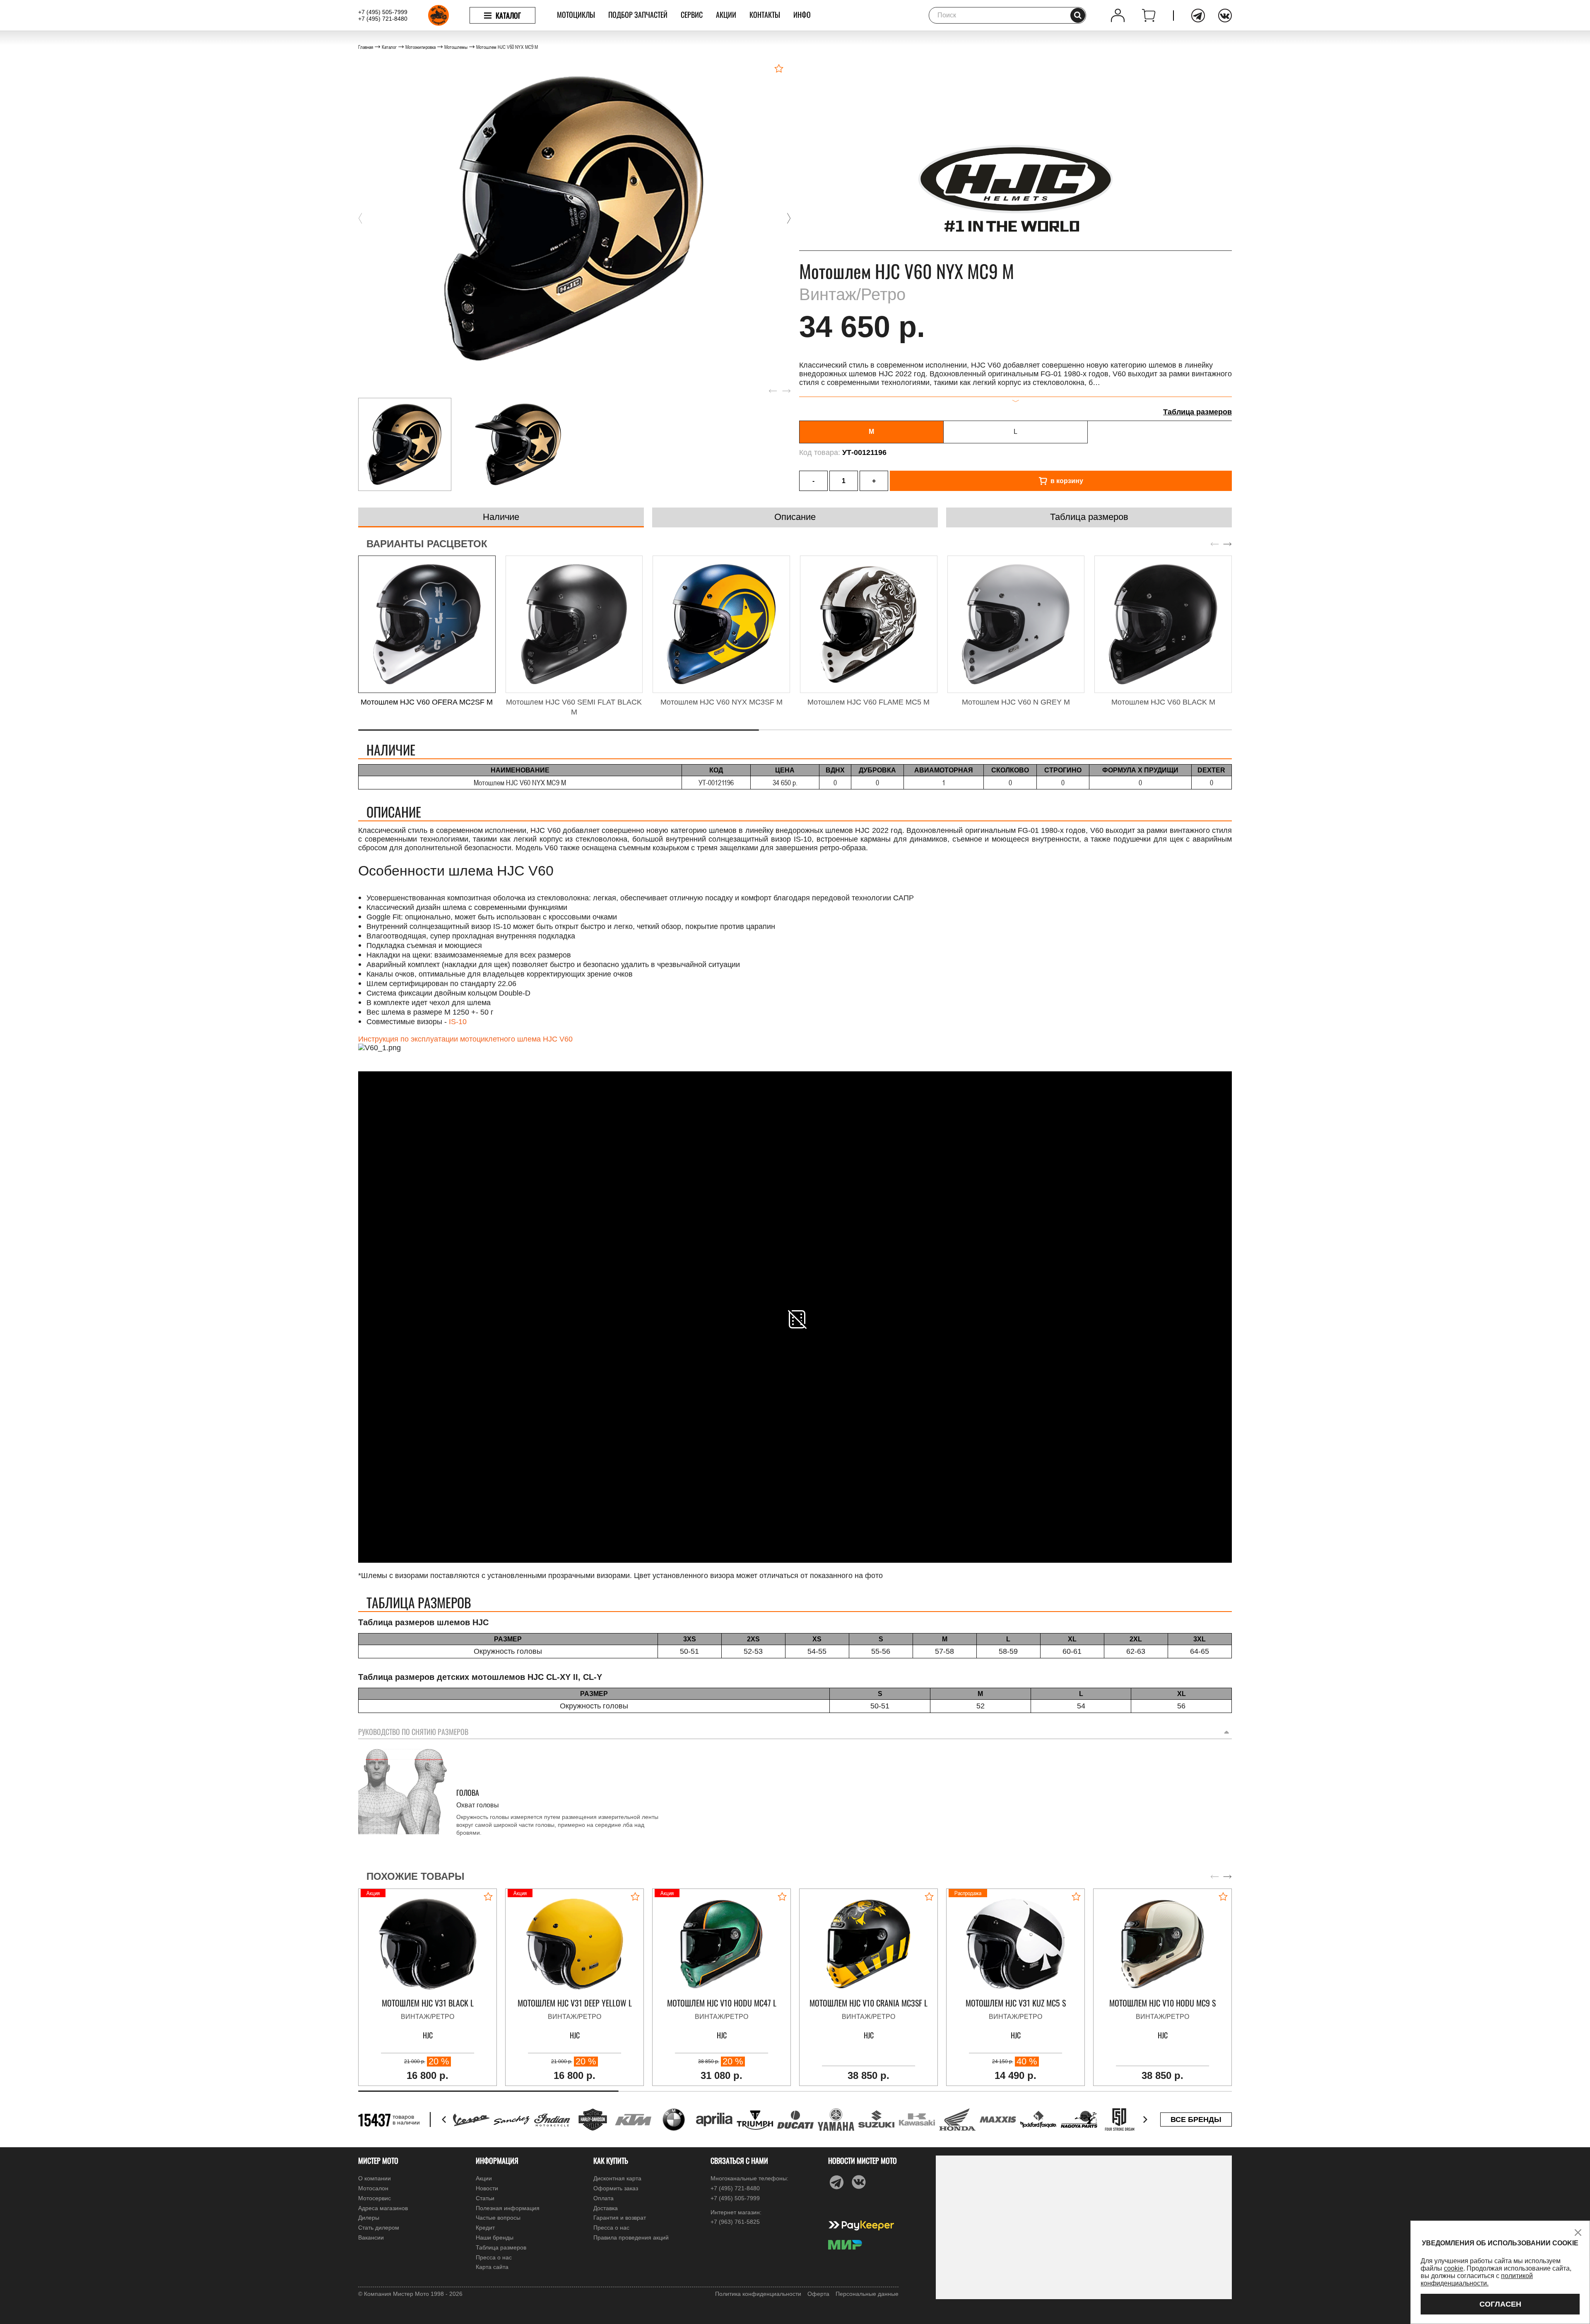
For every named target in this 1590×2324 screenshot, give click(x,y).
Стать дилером (379, 2228)
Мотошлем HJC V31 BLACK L (428, 2003)
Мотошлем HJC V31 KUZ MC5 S (1016, 2003)
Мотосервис (375, 2198)
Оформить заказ (616, 2188)
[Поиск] (1078, 15)
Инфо (802, 14)
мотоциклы (576, 14)
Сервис (692, 14)
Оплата (603, 2198)
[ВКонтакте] (1225, 16)
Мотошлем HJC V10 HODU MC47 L (722, 2003)
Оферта (818, 2294)
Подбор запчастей (638, 14)
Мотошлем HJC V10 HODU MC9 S (1162, 2003)
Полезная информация (508, 2208)
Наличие (501, 517)
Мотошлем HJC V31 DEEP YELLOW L (575, 2003)
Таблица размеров (1197, 412)
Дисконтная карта (617, 2178)
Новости (487, 2188)
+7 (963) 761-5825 (735, 2222)
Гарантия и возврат (620, 2218)
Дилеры (369, 2218)
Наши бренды (495, 2237)
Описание (795, 517)
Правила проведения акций (631, 2237)
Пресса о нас (494, 2257)
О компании (375, 2178)
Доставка (606, 2208)
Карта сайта (492, 2267)
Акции (726, 14)
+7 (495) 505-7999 (383, 12)
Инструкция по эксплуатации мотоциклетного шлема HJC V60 (465, 1039)
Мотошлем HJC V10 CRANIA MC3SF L (868, 2003)
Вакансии (371, 2237)
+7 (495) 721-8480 (383, 19)
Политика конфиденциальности (758, 2294)
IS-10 (458, 1022)
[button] (360, 219)
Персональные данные (867, 2294)
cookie (1454, 2268)
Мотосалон (373, 2188)
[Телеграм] (1198, 16)
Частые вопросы (498, 2218)
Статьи (485, 2198)
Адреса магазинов (383, 2208)
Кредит (485, 2228)
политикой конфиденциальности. (1477, 2279)
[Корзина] (1149, 16)
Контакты (765, 14)
